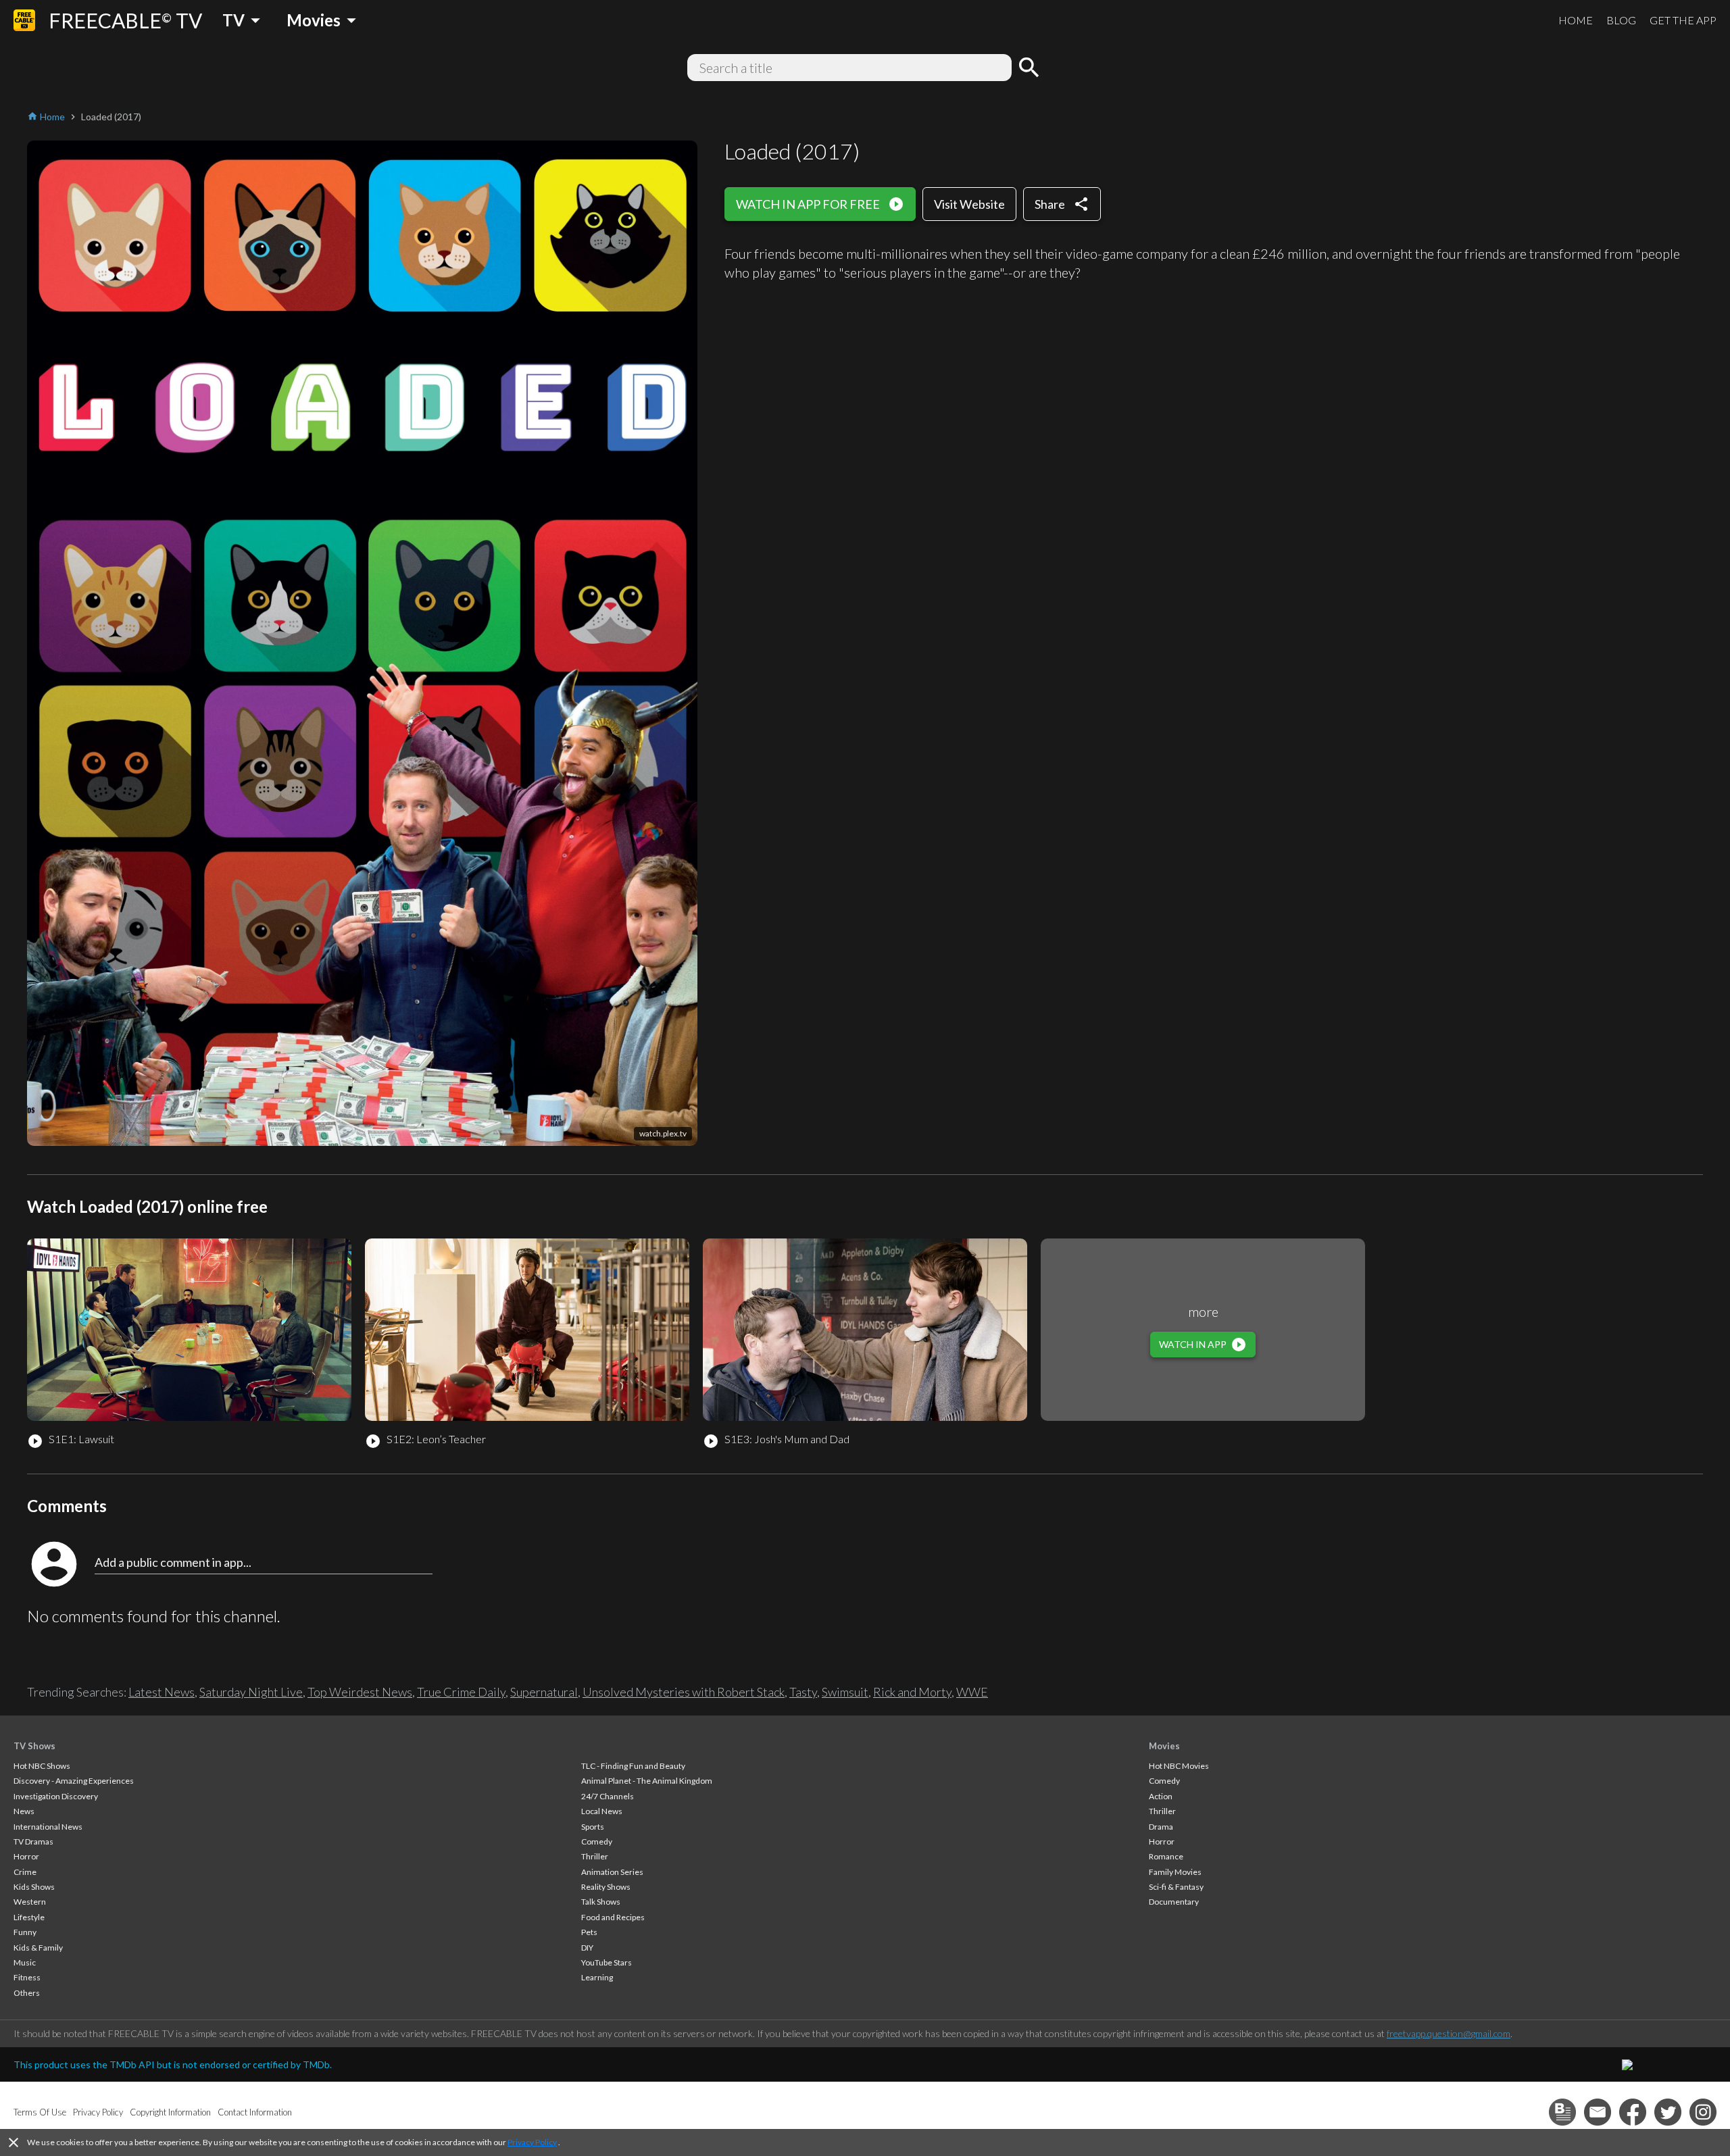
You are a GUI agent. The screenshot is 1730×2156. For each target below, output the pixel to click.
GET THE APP (1683, 20)
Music (25, 1962)
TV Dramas (33, 1841)
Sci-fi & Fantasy (1176, 1887)
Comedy (597, 1841)
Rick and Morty (912, 1692)
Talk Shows (601, 1902)
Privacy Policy (532, 2142)
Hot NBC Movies (1179, 1766)
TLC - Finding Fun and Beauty (633, 1766)
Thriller (595, 1856)
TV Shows (34, 1746)
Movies (1164, 1746)
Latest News (162, 1692)
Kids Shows (34, 1887)
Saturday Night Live (251, 1692)
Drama (1161, 1827)
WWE (972, 1692)
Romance (1166, 1856)
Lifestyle (29, 1917)
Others (27, 1993)
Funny (25, 1932)
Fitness (27, 1977)
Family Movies (1175, 1872)
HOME (1576, 20)
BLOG (1621, 20)
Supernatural (544, 1692)
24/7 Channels (608, 1796)
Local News (602, 1811)
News (24, 1811)
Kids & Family (38, 1948)
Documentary (1174, 1902)
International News (48, 1827)
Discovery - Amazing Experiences (74, 1781)
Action (1161, 1796)
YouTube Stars (607, 1962)
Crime (25, 1872)
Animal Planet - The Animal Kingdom (647, 1781)
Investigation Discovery (56, 1796)
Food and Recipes (613, 1917)
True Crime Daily (461, 1692)
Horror (26, 1856)
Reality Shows (606, 1887)
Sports (593, 1827)
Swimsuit (845, 1692)
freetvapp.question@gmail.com (1449, 2033)
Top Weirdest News (360, 1692)
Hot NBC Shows (42, 1766)
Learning (597, 1977)
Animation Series (612, 1872)
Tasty (803, 1692)
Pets (589, 1932)
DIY (587, 1948)
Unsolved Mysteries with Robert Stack (684, 1692)
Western (30, 1902)
